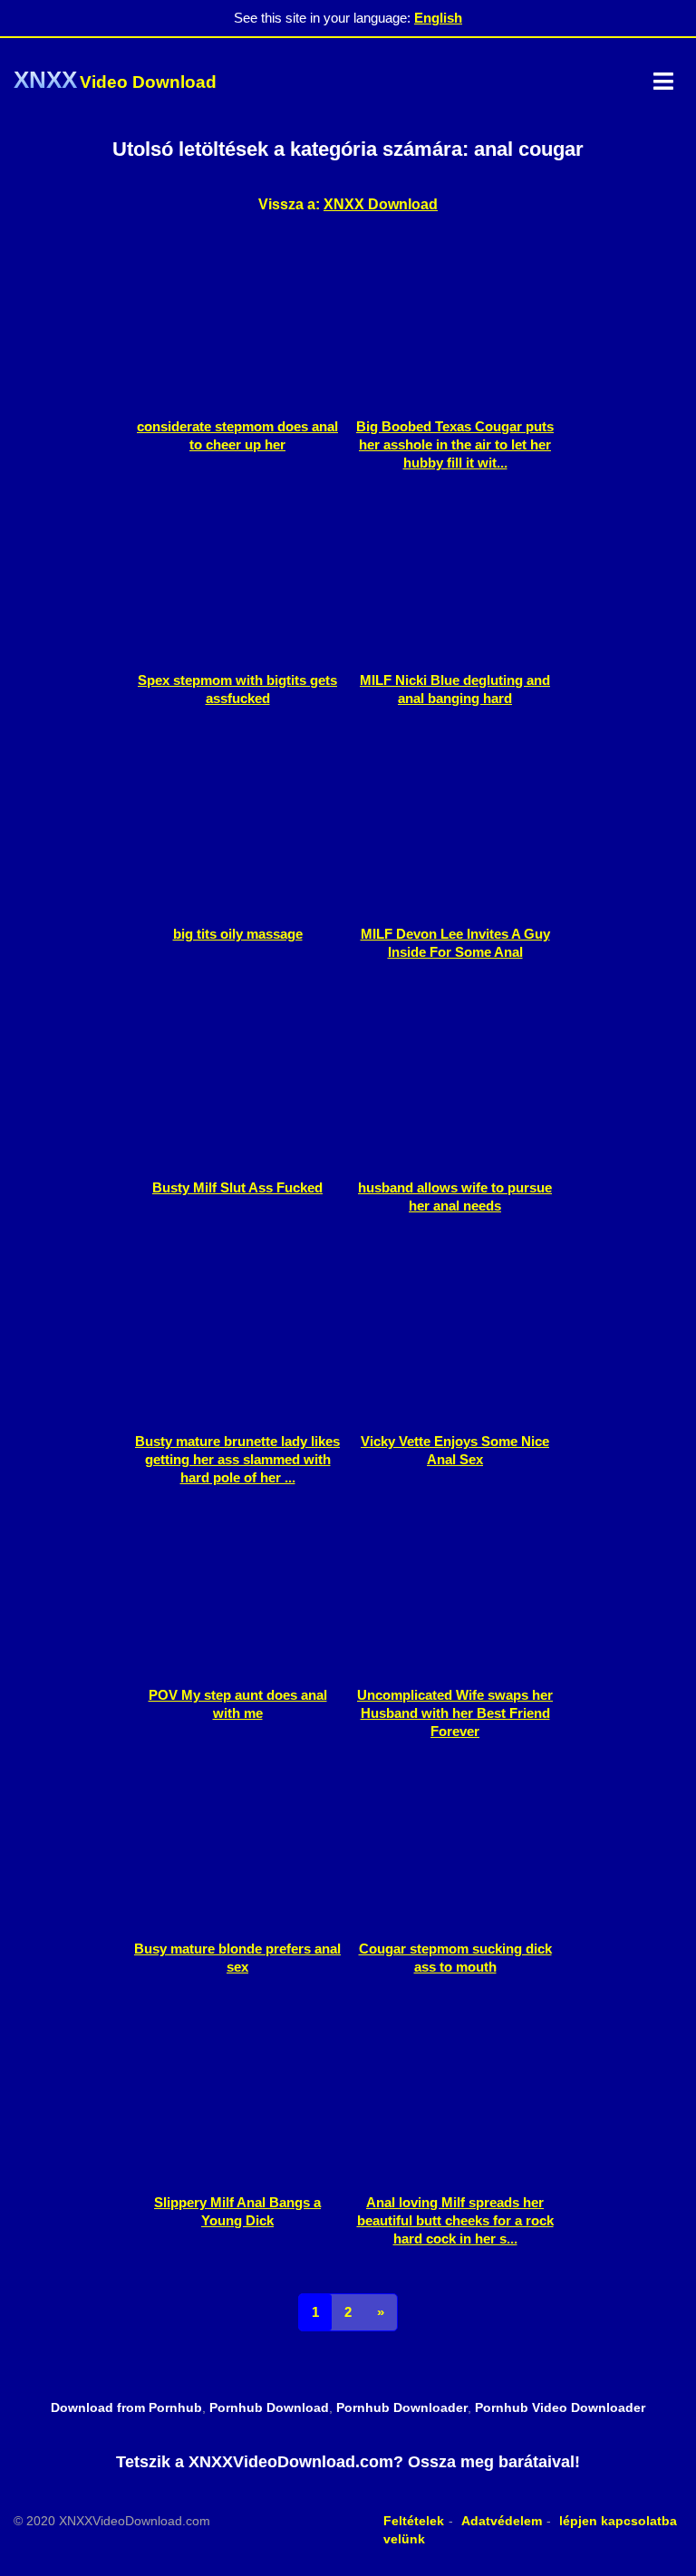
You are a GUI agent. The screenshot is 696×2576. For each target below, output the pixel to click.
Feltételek (414, 2521)
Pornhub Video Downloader (560, 2407)
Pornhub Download (269, 2407)
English (438, 18)
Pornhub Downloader (402, 2407)
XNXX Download (381, 204)
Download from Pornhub (126, 2407)
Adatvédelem (502, 2521)
